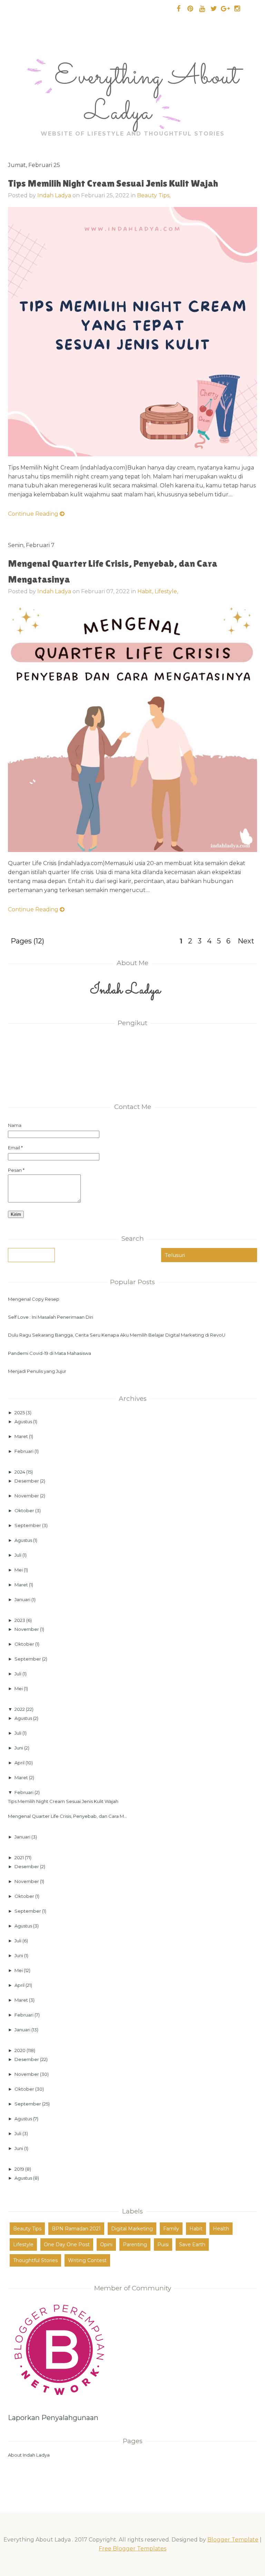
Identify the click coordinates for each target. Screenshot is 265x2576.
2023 (20, 1620)
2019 (20, 2169)
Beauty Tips (27, 2229)
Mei (19, 1570)
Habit (196, 2229)
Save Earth (192, 2245)
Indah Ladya (54, 195)
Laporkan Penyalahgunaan (53, 2418)
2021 (20, 1857)
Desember (27, 1481)
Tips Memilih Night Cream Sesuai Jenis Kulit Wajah (113, 183)
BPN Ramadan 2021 (76, 2229)
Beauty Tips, (154, 195)
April (20, 1763)
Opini (106, 2245)
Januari (23, 1599)
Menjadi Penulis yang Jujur (37, 1371)
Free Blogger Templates (132, 2549)
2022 (20, 1709)
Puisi (163, 2245)
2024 (20, 1472)
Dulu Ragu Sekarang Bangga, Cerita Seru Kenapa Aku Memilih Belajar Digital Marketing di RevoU (117, 1335)
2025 (20, 1413)
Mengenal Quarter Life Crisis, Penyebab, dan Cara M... (67, 1816)
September (28, 1525)
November (27, 1496)
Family (171, 2229)
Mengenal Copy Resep (34, 1299)
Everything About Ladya (147, 95)
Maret (22, 1436)
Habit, (146, 591)
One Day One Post (67, 2245)
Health (221, 2229)
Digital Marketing (132, 2229)
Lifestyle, (166, 591)
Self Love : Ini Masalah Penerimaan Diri (51, 1317)
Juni (19, 1748)
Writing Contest (87, 2260)
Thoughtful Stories (35, 2260)
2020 (21, 2050)
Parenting (135, 2245)
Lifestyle (23, 2245)
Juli (18, 1555)
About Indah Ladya (29, 2455)
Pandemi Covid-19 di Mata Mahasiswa (50, 1353)
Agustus (24, 1421)
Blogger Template (233, 2540)
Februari (24, 1451)
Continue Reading (34, 514)
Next (246, 941)
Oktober (25, 1510)
